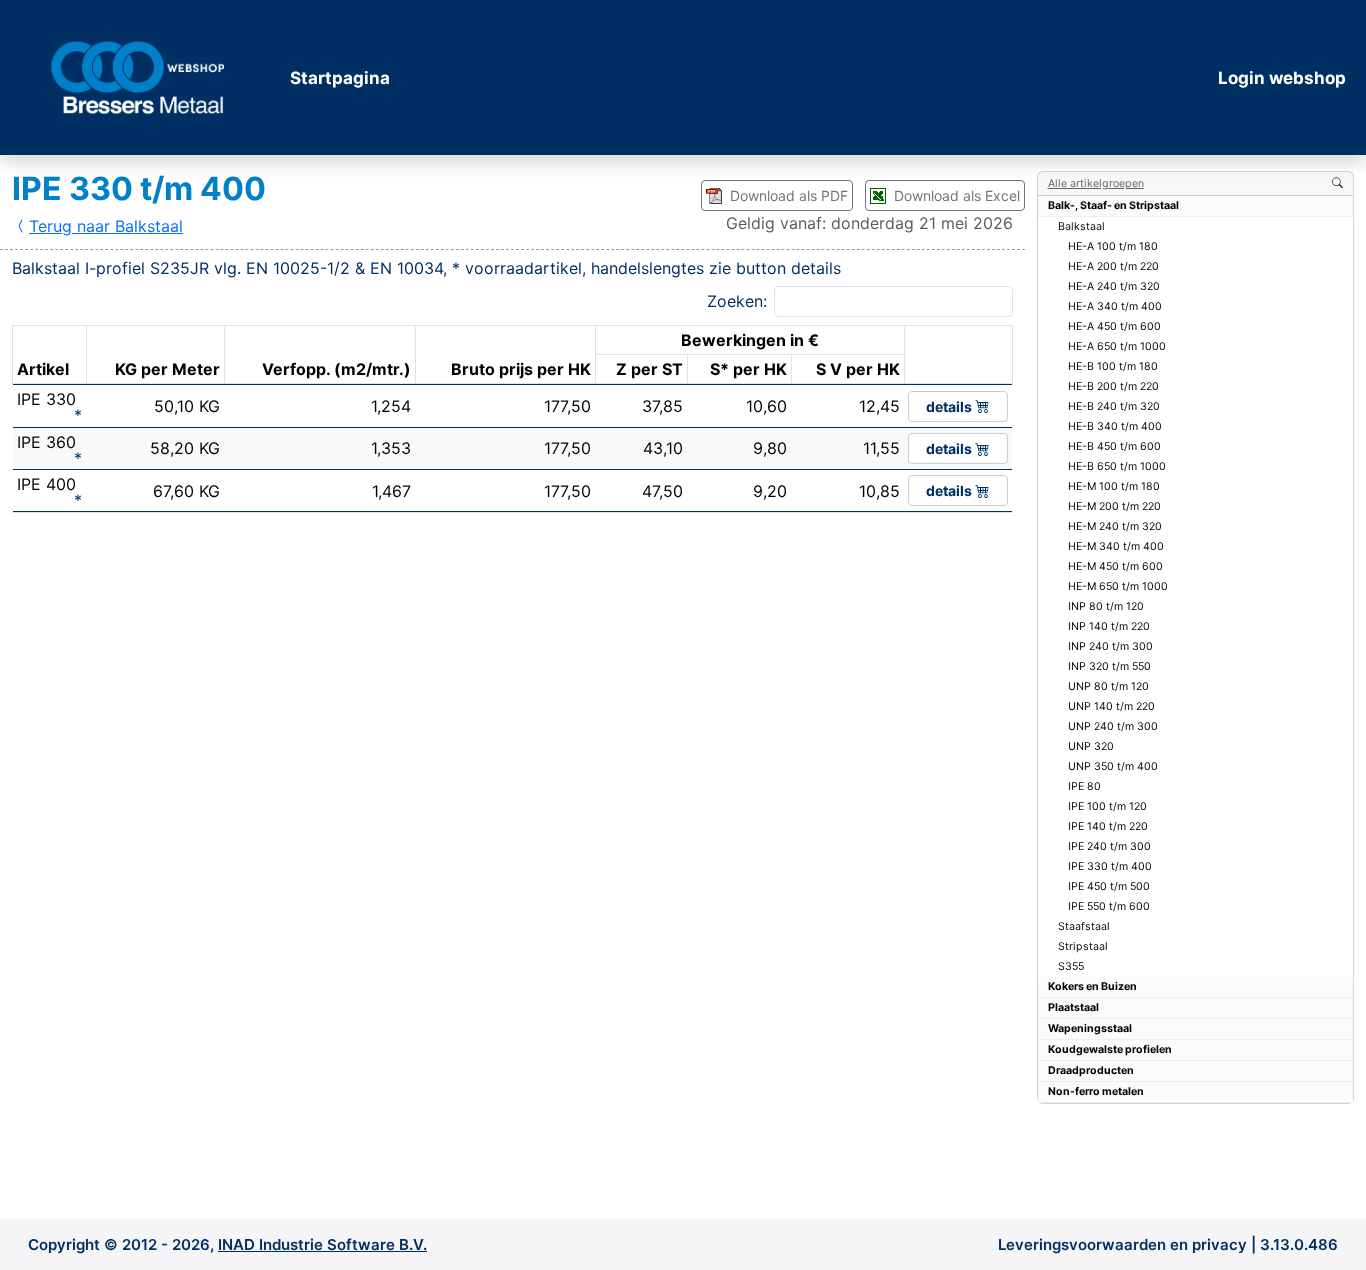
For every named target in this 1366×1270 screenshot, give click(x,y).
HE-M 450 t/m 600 (1115, 566)
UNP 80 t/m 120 (1108, 686)
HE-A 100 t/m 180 (1113, 246)
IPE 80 (1084, 786)
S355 (1071, 966)
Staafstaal (1084, 926)
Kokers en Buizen (1092, 986)
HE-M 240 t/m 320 (1115, 526)
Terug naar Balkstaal (106, 226)
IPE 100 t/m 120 (1107, 806)
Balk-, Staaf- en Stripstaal (1113, 205)
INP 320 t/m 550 (1109, 666)
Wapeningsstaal (1090, 1028)
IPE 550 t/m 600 (1109, 906)
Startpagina (340, 78)
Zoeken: (737, 301)
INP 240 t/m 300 (1110, 646)
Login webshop (1282, 78)
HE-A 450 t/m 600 (1114, 326)
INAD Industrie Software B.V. (322, 1244)
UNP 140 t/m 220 (1111, 706)
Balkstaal (1081, 226)
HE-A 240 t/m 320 (1114, 286)
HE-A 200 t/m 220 (1113, 266)
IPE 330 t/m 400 (1110, 866)
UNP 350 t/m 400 (1113, 766)
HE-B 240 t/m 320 (1114, 406)
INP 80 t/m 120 (1106, 606)
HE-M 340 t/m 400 (1116, 546)
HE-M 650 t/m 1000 (1118, 586)
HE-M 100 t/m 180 (1114, 486)
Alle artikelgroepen (1096, 183)
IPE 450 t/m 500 (1109, 886)
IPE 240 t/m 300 (1109, 846)
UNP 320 (1091, 746)
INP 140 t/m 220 (1109, 626)
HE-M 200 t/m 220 (1114, 506)
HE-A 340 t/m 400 (1115, 306)
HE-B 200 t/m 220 (1113, 386)
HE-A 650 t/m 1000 (1117, 346)
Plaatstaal (1073, 1007)
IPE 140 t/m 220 (1108, 826)
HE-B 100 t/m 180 (1113, 366)
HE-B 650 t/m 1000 (1117, 466)
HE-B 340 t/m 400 (1115, 426)
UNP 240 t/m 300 (1113, 726)
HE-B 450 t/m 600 (1114, 446)
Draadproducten (1091, 1070)
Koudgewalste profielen (1110, 1049)
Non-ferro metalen (1096, 1091)
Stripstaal (1083, 946)
